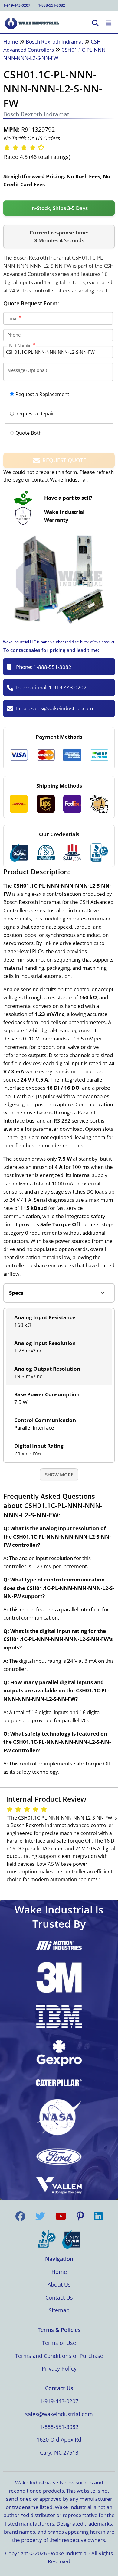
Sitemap (59, 2310)
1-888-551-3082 (52, 5)
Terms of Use (59, 2343)
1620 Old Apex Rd (59, 2439)
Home (11, 42)
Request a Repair (35, 414)
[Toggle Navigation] (109, 23)
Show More (59, 1475)
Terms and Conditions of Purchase (59, 2356)
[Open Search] (95, 23)
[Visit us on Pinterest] (80, 2216)
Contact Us (59, 2297)
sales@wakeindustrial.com (62, 708)
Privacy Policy (59, 2368)
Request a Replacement (42, 394)
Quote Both (29, 433)
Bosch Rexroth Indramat (54, 42)
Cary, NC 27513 (59, 2452)
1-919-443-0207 (17, 5)
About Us (59, 2284)
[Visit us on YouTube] (61, 2216)
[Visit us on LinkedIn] (98, 2216)
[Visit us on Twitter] (40, 2216)
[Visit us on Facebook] (20, 2216)
